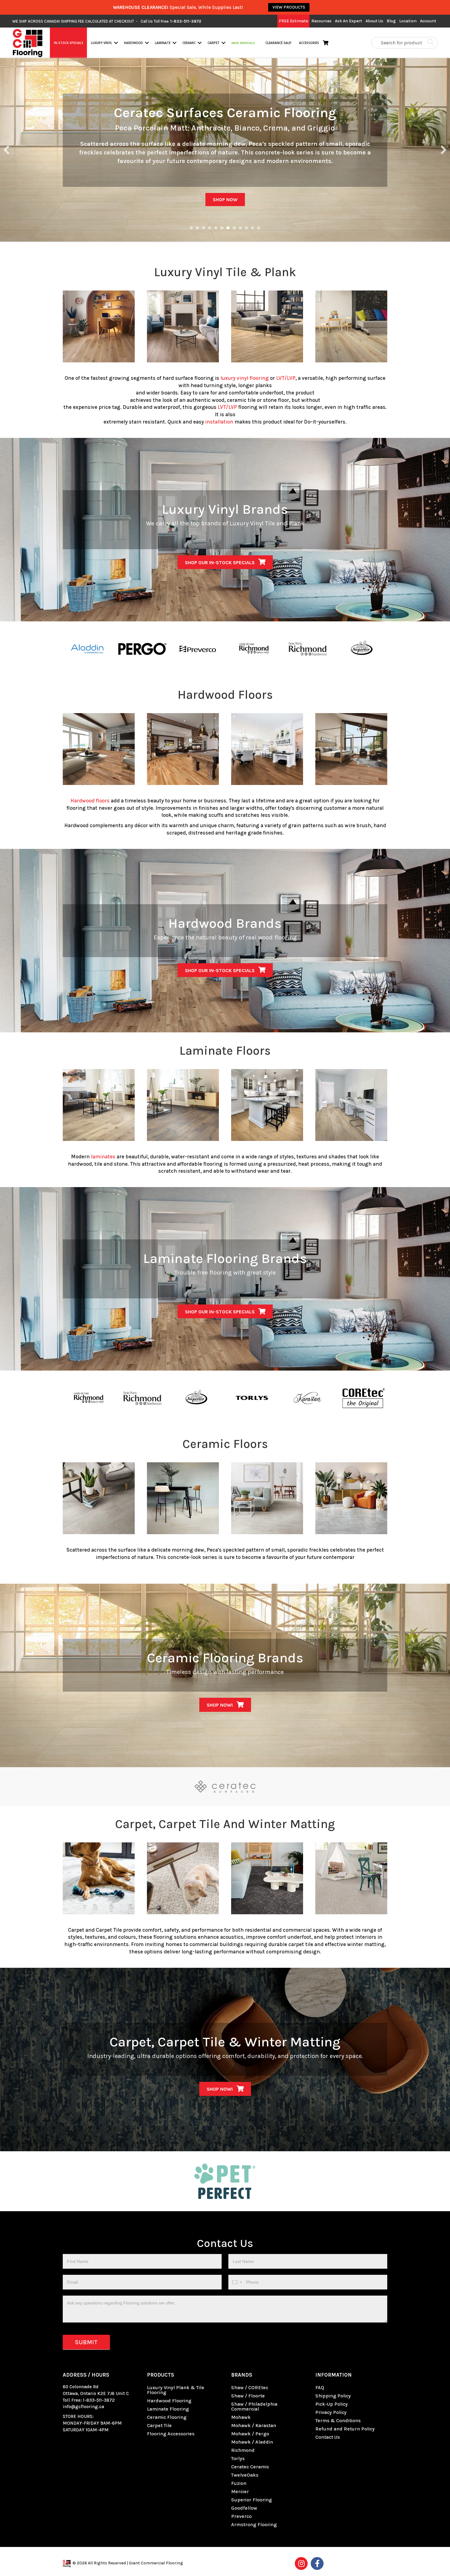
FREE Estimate (293, 21)
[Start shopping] (327, 43)
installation (219, 422)
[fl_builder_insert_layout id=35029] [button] (228, 228)
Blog (391, 21)
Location (408, 21)
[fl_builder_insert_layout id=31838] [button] (204, 228)
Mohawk (241, 2417)
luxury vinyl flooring (245, 378)
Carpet (214, 43)
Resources (321, 21)
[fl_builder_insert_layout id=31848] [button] (222, 228)
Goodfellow (244, 2508)
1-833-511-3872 (99, 2400)
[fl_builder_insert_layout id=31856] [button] (240, 228)
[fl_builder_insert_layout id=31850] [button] (234, 228)
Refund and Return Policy (345, 2429)
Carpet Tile (159, 2425)
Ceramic (189, 43)
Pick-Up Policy (332, 2404)
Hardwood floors (90, 801)
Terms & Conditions (338, 2421)
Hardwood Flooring (169, 2401)
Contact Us (328, 2437)
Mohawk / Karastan (254, 2425)
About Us (374, 21)
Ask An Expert (349, 21)
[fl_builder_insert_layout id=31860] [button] (253, 228)
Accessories (309, 43)
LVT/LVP (286, 378)
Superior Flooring (251, 2500)
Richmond (243, 2450)
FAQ (320, 2387)
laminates (103, 1157)
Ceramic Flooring (167, 2417)
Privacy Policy (331, 2412)
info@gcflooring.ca (83, 2407)
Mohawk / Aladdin (252, 2442)
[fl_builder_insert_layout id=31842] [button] (191, 228)
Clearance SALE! (278, 43)
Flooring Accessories (171, 2434)
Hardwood (133, 43)
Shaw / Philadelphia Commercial (254, 2406)
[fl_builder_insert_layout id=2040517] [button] (197, 228)
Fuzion (239, 2483)
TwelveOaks (245, 2475)
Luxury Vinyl (101, 43)
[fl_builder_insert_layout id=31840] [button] (210, 228)
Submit (86, 2342)
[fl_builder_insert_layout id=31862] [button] (259, 228)
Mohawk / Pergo (250, 2434)
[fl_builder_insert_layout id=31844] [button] (216, 228)
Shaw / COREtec (250, 2387)
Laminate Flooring (168, 2409)
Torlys (238, 2458)
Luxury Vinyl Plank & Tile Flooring (176, 2390)
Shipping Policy (333, 2396)
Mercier (240, 2491)
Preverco (241, 2516)
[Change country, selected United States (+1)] (237, 2282)
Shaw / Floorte (248, 2396)
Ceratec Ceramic (250, 2467)
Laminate (163, 43)
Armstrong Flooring (254, 2524)
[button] (116, 43)
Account (428, 21)
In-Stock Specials (69, 43)
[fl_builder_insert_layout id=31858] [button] (246, 228)
